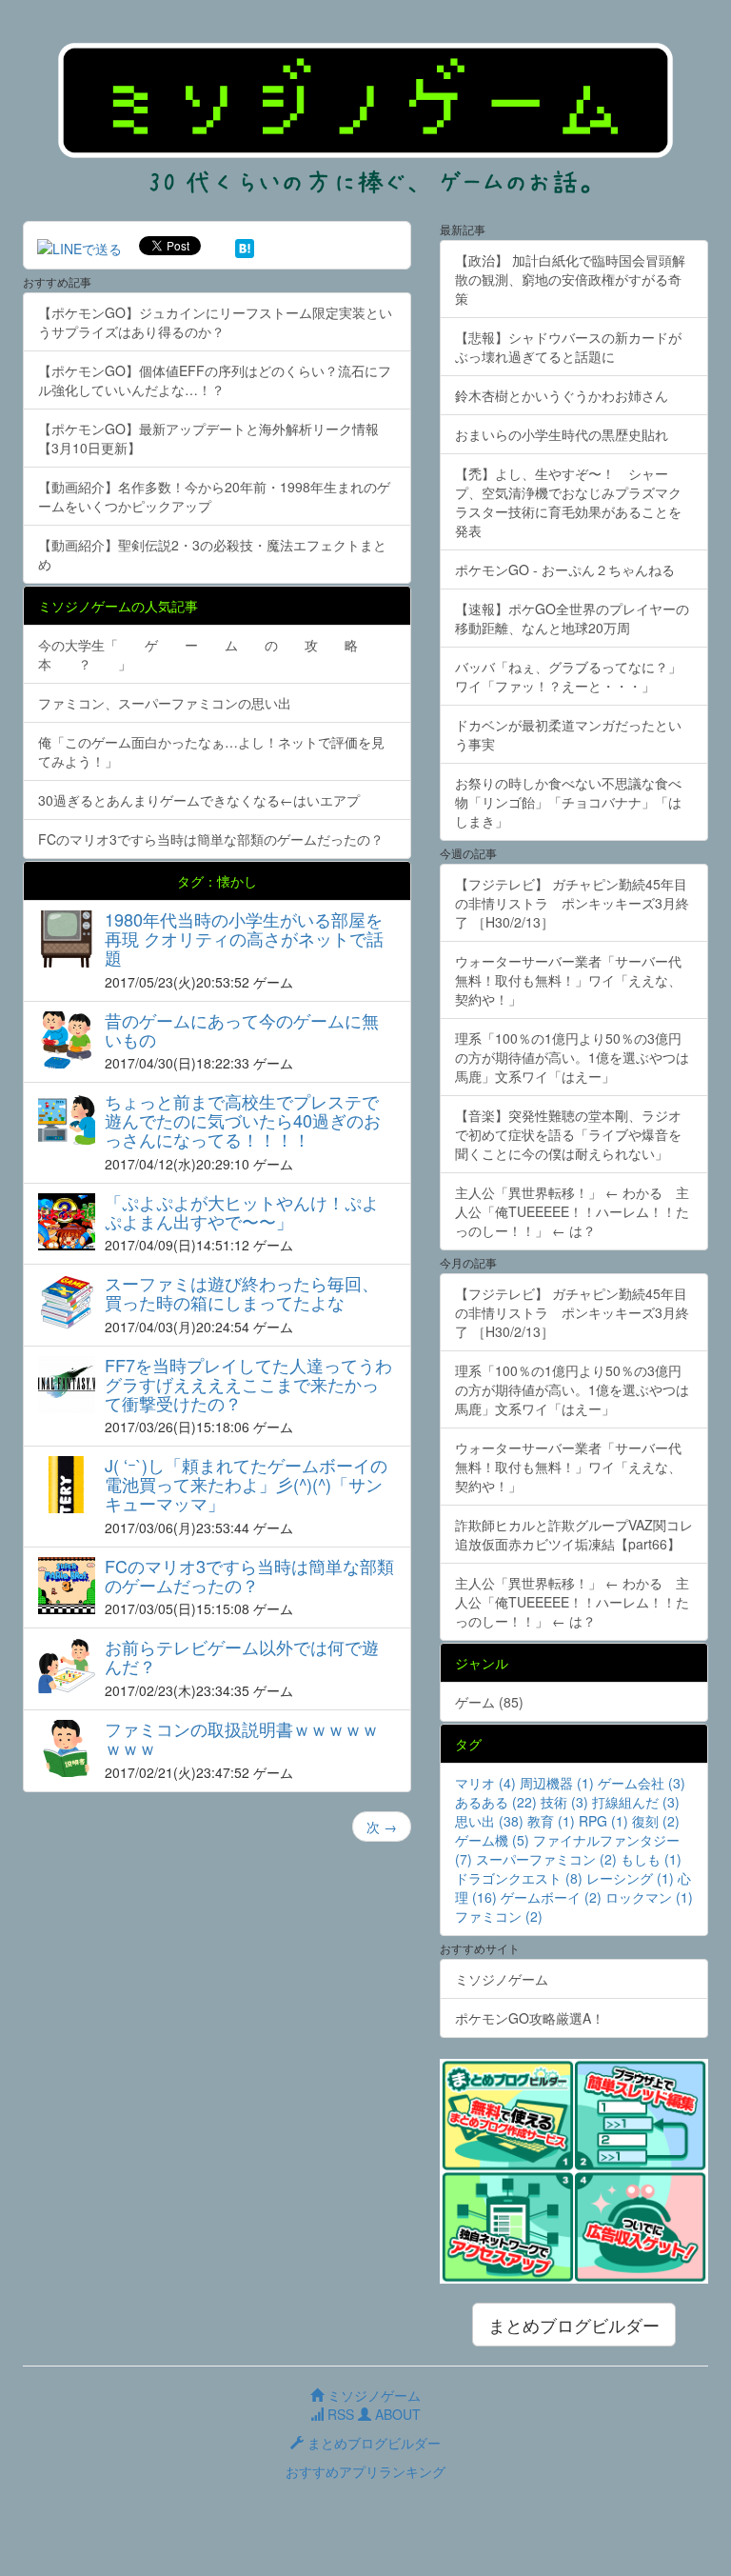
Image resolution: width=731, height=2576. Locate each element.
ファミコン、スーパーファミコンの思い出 (165, 703)
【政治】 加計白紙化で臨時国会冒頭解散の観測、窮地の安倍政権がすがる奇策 (570, 279)
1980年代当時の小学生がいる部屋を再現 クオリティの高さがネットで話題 (244, 938)
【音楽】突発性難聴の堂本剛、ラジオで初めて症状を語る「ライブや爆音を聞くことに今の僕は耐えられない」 (568, 1134)
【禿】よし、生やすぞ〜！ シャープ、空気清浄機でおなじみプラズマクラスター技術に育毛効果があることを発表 (568, 502)
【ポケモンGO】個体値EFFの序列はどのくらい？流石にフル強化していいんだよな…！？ (215, 380)
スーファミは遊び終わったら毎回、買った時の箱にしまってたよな (242, 1292)
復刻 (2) (656, 1821)
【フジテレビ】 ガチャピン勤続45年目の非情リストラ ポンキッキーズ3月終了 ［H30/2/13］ (572, 903)
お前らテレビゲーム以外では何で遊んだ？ (242, 1656)
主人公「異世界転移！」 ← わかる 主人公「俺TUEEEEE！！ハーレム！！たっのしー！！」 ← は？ (572, 1211)
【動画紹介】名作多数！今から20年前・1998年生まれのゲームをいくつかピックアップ (214, 496)
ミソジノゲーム (502, 1979)
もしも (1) (651, 1859)
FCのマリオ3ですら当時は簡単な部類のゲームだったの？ (211, 839)
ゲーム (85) (489, 1702)
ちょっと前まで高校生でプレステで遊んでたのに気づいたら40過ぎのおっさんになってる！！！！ (243, 1120)
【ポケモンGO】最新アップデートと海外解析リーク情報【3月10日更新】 (208, 438)
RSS (339, 2414)
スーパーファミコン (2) (546, 1859)
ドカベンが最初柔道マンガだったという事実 (568, 734)
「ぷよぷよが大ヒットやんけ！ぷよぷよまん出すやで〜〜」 (242, 1211)
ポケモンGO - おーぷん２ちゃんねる (565, 569)
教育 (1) (551, 1821)
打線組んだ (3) (636, 1802)
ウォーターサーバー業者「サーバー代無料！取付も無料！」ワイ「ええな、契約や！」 (568, 980)
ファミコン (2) (499, 1916)
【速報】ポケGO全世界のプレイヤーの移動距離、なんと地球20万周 (572, 618)
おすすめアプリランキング (365, 2471)
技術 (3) (564, 1802)
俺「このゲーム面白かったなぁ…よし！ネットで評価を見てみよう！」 (211, 751)
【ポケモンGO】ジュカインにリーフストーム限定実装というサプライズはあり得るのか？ (215, 322)
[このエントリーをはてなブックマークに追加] (245, 246)
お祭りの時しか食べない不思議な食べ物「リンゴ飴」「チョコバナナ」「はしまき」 (568, 802)
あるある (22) (496, 1802)
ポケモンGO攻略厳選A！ (530, 2018)
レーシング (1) (630, 1878)
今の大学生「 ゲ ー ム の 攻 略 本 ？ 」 (211, 654)
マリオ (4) (485, 1783)
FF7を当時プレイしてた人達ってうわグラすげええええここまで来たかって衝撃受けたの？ (248, 1384)
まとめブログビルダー (574, 2325)
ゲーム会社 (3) (642, 1783)
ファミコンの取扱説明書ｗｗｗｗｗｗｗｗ (242, 1738)
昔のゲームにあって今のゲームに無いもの (242, 1029)
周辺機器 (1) (557, 1783)
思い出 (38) (489, 1821)
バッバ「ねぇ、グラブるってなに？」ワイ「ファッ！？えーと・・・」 (568, 676)
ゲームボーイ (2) (551, 1897)
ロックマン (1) (649, 1897)
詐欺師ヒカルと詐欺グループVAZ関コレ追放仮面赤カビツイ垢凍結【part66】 (574, 1534)
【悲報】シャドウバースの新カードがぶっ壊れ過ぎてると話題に (568, 347)
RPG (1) (603, 1821)
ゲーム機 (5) (492, 1840)
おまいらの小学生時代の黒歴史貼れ (562, 434)
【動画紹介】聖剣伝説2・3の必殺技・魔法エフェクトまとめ (212, 554)
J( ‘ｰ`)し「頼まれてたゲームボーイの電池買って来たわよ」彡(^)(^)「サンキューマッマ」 (246, 1484)
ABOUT (396, 2414)
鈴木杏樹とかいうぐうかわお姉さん (562, 395)
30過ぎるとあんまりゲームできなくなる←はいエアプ (199, 800)
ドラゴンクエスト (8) (519, 1878)
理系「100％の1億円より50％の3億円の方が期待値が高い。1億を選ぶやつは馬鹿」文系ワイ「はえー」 (572, 1057)
